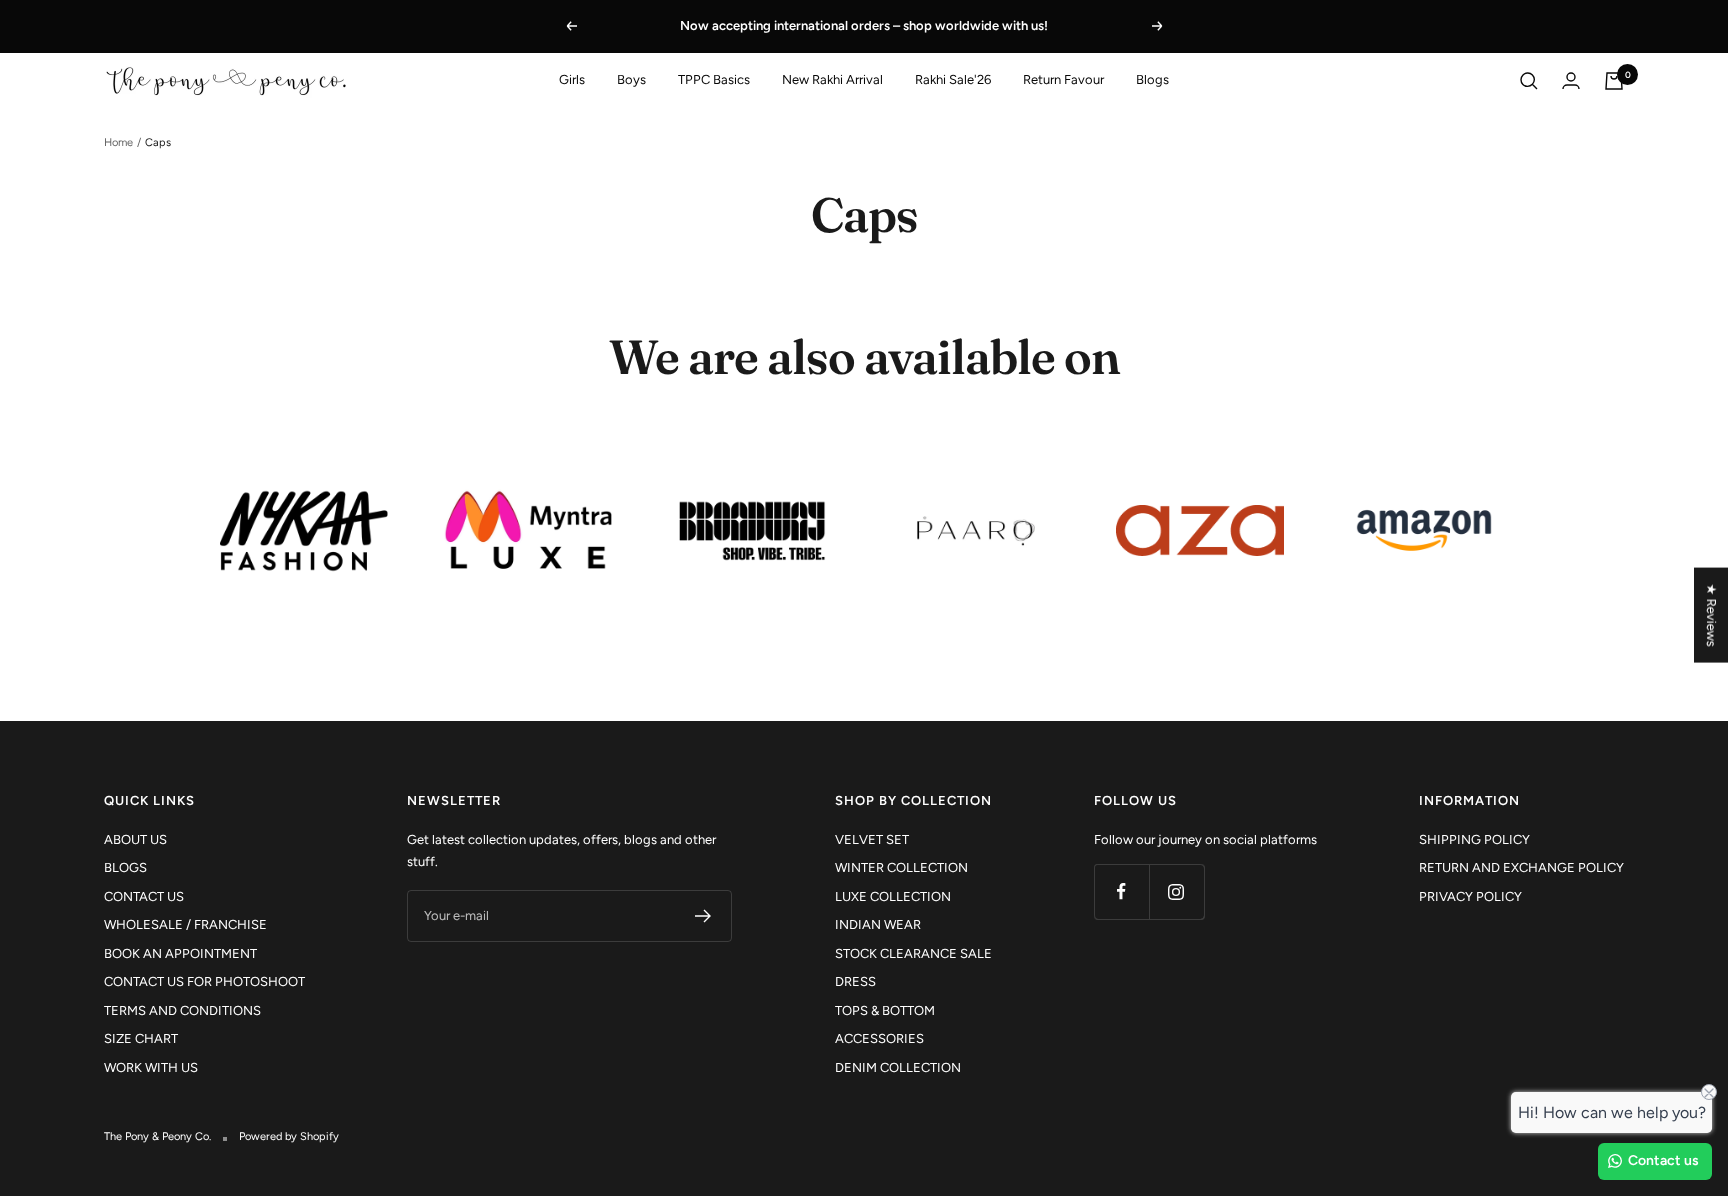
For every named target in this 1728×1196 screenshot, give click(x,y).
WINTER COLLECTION (901, 867)
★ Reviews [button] (1711, 615)
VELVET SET (872, 839)
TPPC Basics (714, 79)
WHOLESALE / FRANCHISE (185, 924)
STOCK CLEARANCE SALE (913, 953)
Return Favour (1063, 79)
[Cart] (1614, 81)
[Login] (1571, 80)
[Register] (703, 916)
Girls (572, 79)
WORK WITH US (151, 1067)
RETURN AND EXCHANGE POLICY (1521, 867)
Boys (631, 79)
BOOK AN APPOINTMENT (180, 953)
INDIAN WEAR (878, 924)
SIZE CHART (141, 1038)
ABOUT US (135, 839)
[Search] (1529, 81)
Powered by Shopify (289, 1136)
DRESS (855, 981)
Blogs (1152, 79)
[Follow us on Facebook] (1121, 891)
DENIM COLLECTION (898, 1067)
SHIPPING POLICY (1474, 839)
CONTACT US (144, 896)
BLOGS (125, 867)
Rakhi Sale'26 (953, 79)
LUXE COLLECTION (893, 896)
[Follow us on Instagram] (1176, 891)
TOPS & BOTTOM (885, 1010)
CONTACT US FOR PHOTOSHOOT (204, 981)
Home (118, 142)
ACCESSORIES (879, 1038)
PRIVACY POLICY (1470, 896)
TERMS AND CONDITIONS (182, 1010)
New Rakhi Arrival (832, 79)
